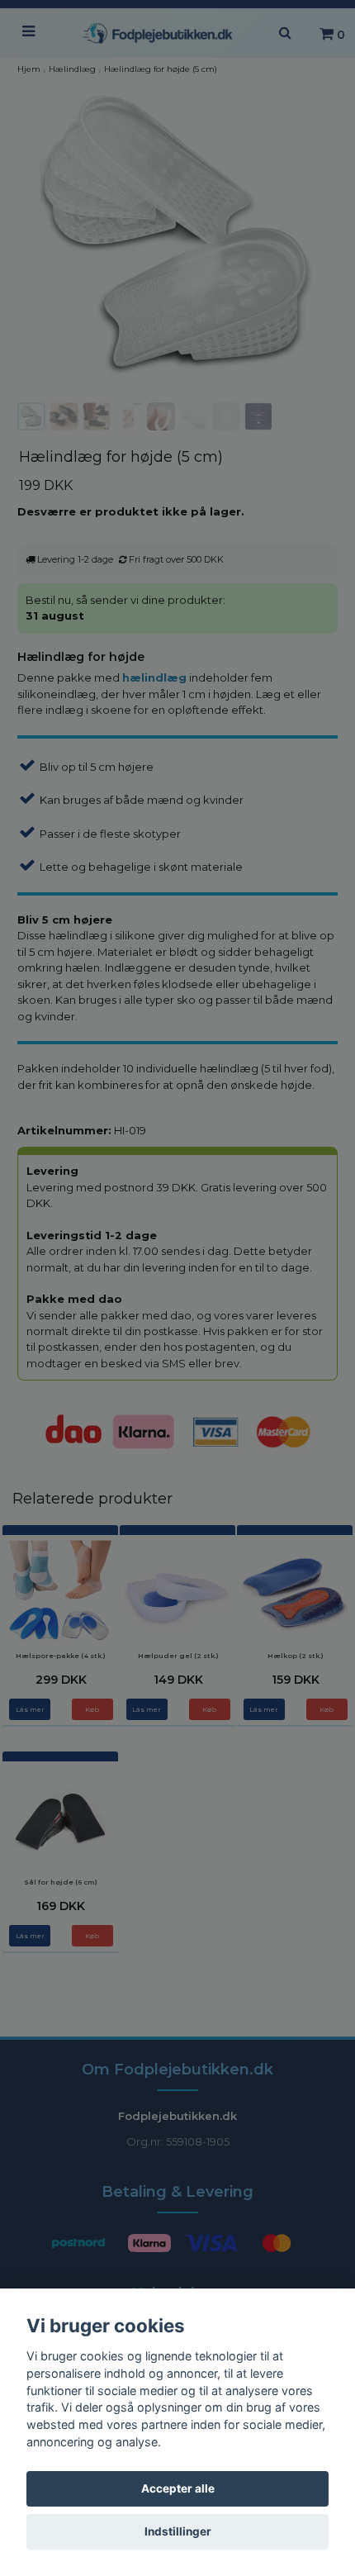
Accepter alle (178, 2488)
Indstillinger (178, 2531)
